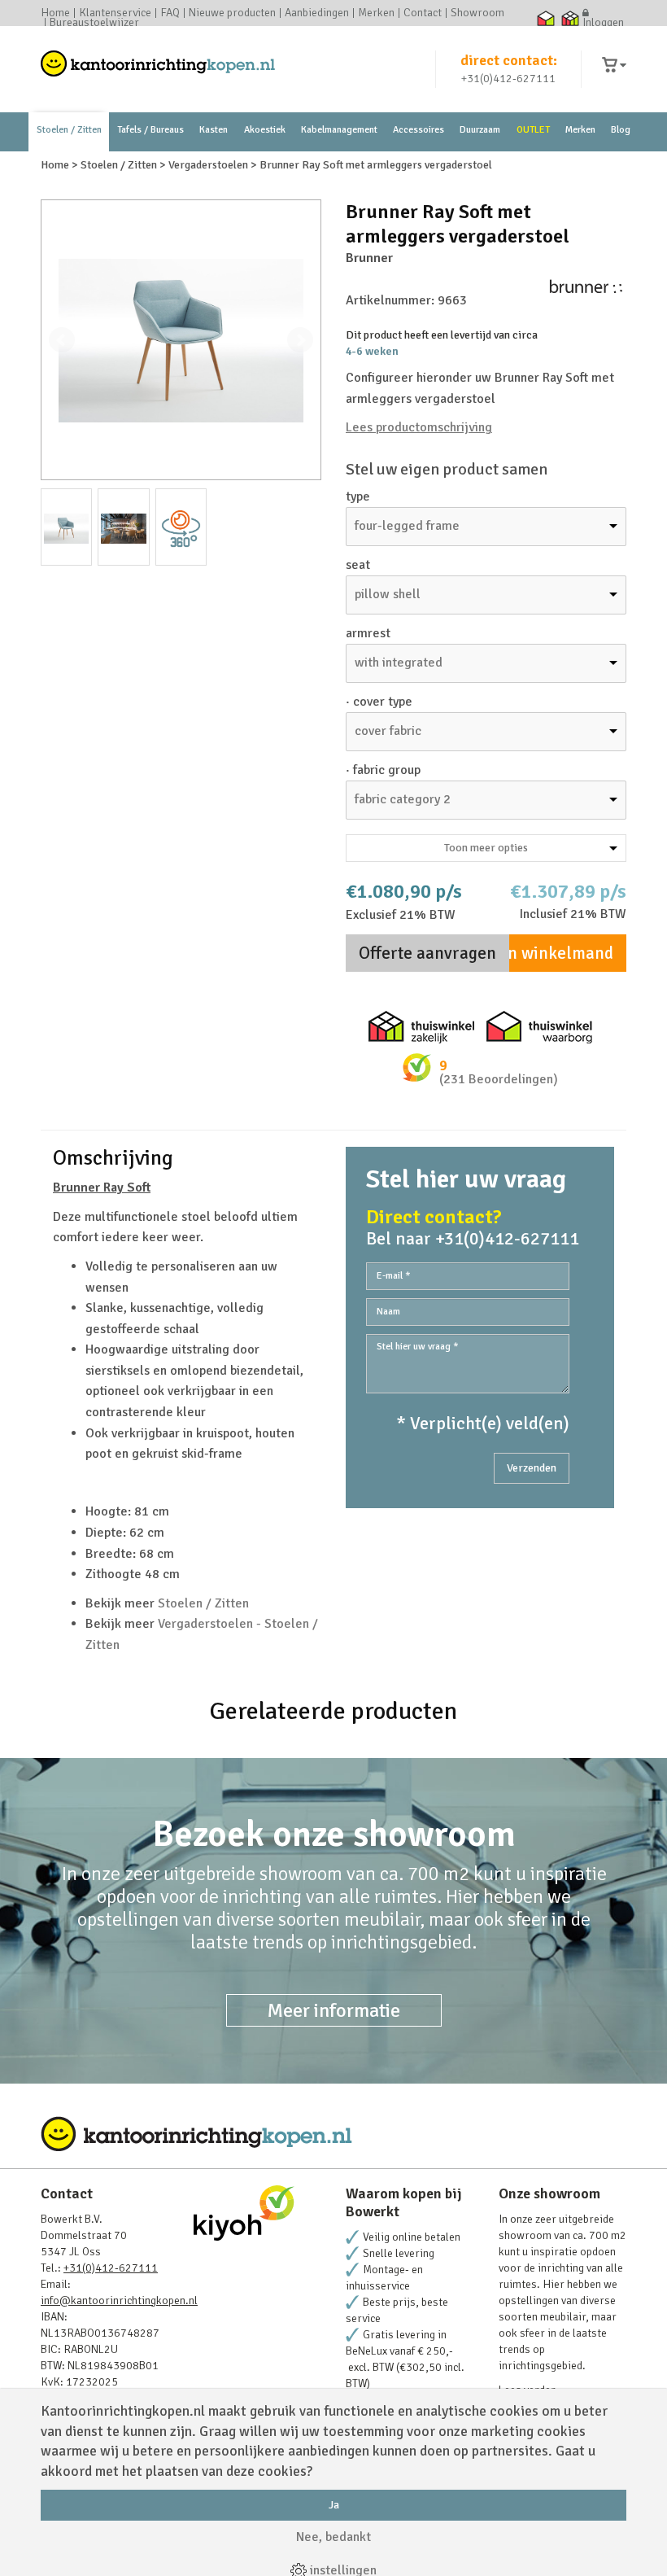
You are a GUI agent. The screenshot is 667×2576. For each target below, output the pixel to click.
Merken (376, 13)
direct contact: (509, 60)
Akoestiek (265, 130)
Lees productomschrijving (419, 427)
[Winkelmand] (614, 66)
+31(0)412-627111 (508, 79)
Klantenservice (115, 13)
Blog (621, 130)
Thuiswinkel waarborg (545, 18)
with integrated (399, 663)
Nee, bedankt (333, 2537)
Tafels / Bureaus (150, 130)
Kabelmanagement (339, 130)
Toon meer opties (486, 848)
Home (55, 13)
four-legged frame (407, 526)
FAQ (170, 13)
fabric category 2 (403, 799)
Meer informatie (334, 2010)
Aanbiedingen (317, 13)
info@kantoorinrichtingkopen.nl (119, 2300)
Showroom (477, 13)
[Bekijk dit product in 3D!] (181, 527)
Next (300, 340)
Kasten (214, 130)
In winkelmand (558, 953)
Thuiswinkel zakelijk (570, 18)
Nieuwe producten (232, 13)
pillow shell (388, 594)
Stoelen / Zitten (69, 130)
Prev (62, 340)
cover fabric (388, 731)
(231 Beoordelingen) (499, 1079)
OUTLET (533, 130)
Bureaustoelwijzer (94, 23)
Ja (334, 2505)
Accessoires (419, 130)
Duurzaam (480, 130)
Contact (423, 13)
